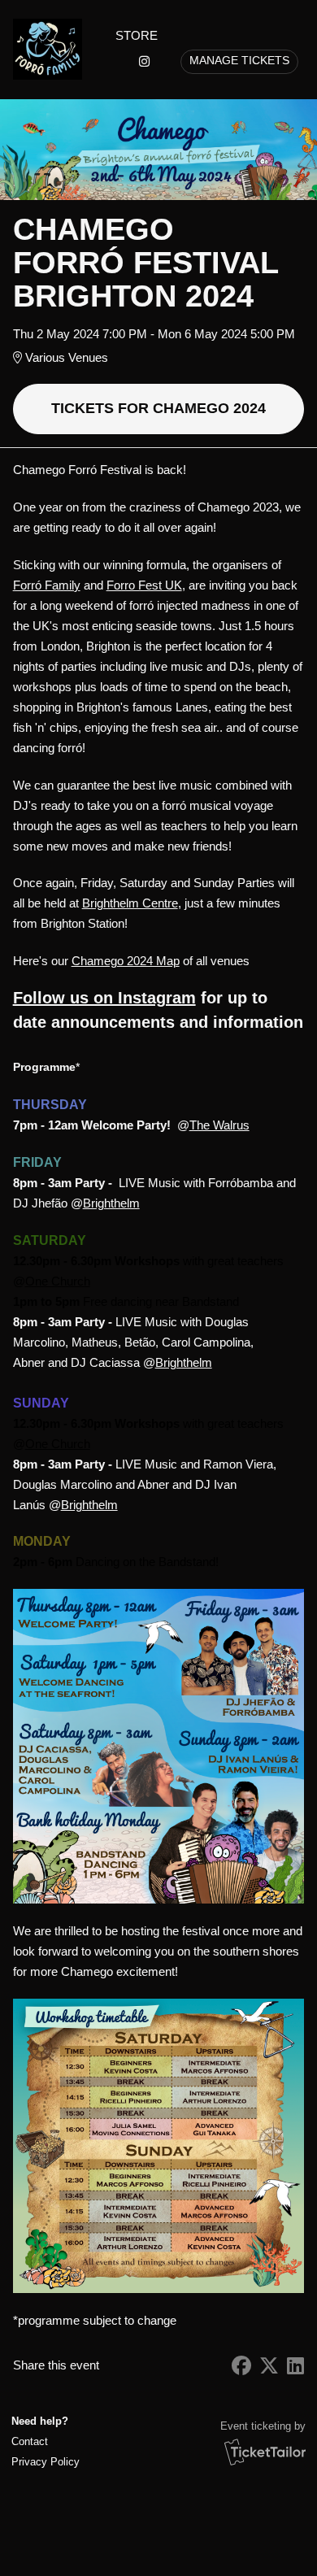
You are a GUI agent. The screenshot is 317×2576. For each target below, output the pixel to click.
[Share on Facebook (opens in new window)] (241, 2366)
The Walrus (219, 1125)
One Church (58, 1281)
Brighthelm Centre (130, 903)
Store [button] (137, 35)
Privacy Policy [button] (46, 2462)
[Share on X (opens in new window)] (269, 2366)
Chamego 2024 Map (126, 961)
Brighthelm (111, 1203)
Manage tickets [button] (239, 61)
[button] (44, 2441)
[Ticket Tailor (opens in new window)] (265, 2452)
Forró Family (47, 585)
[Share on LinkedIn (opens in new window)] (295, 2366)
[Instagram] (144, 61)
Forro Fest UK (144, 585)
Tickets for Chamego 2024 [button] (158, 408)
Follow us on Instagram (104, 998)
